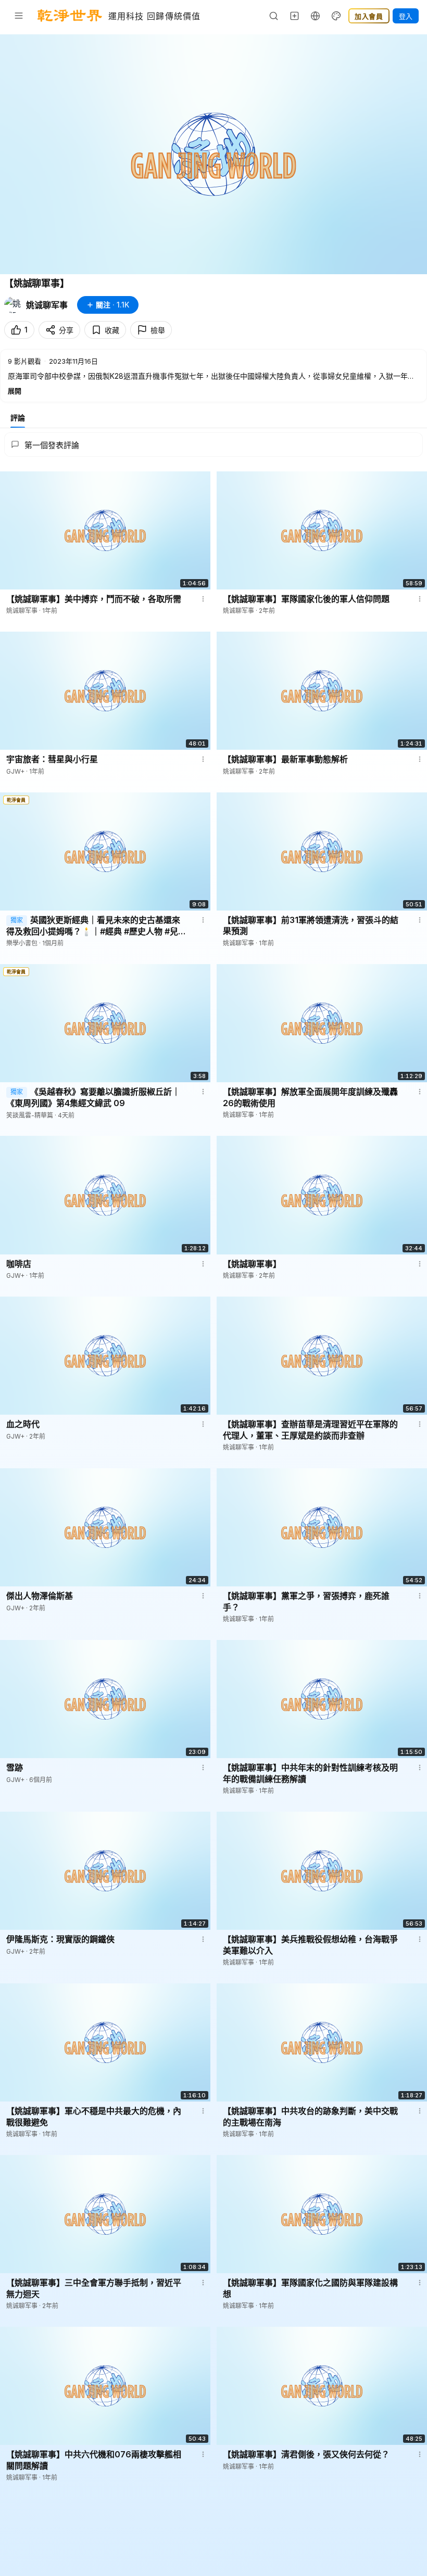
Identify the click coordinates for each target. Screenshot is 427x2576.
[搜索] (274, 16)
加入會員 (369, 16)
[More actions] (203, 599)
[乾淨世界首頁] (70, 16)
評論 (18, 418)
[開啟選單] (19, 16)
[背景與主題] (336, 16)
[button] (213, 376)
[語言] (316, 16)
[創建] (295, 16)
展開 (15, 391)
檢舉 (158, 330)
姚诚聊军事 (47, 305)
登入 (406, 16)
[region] (213, 154)
